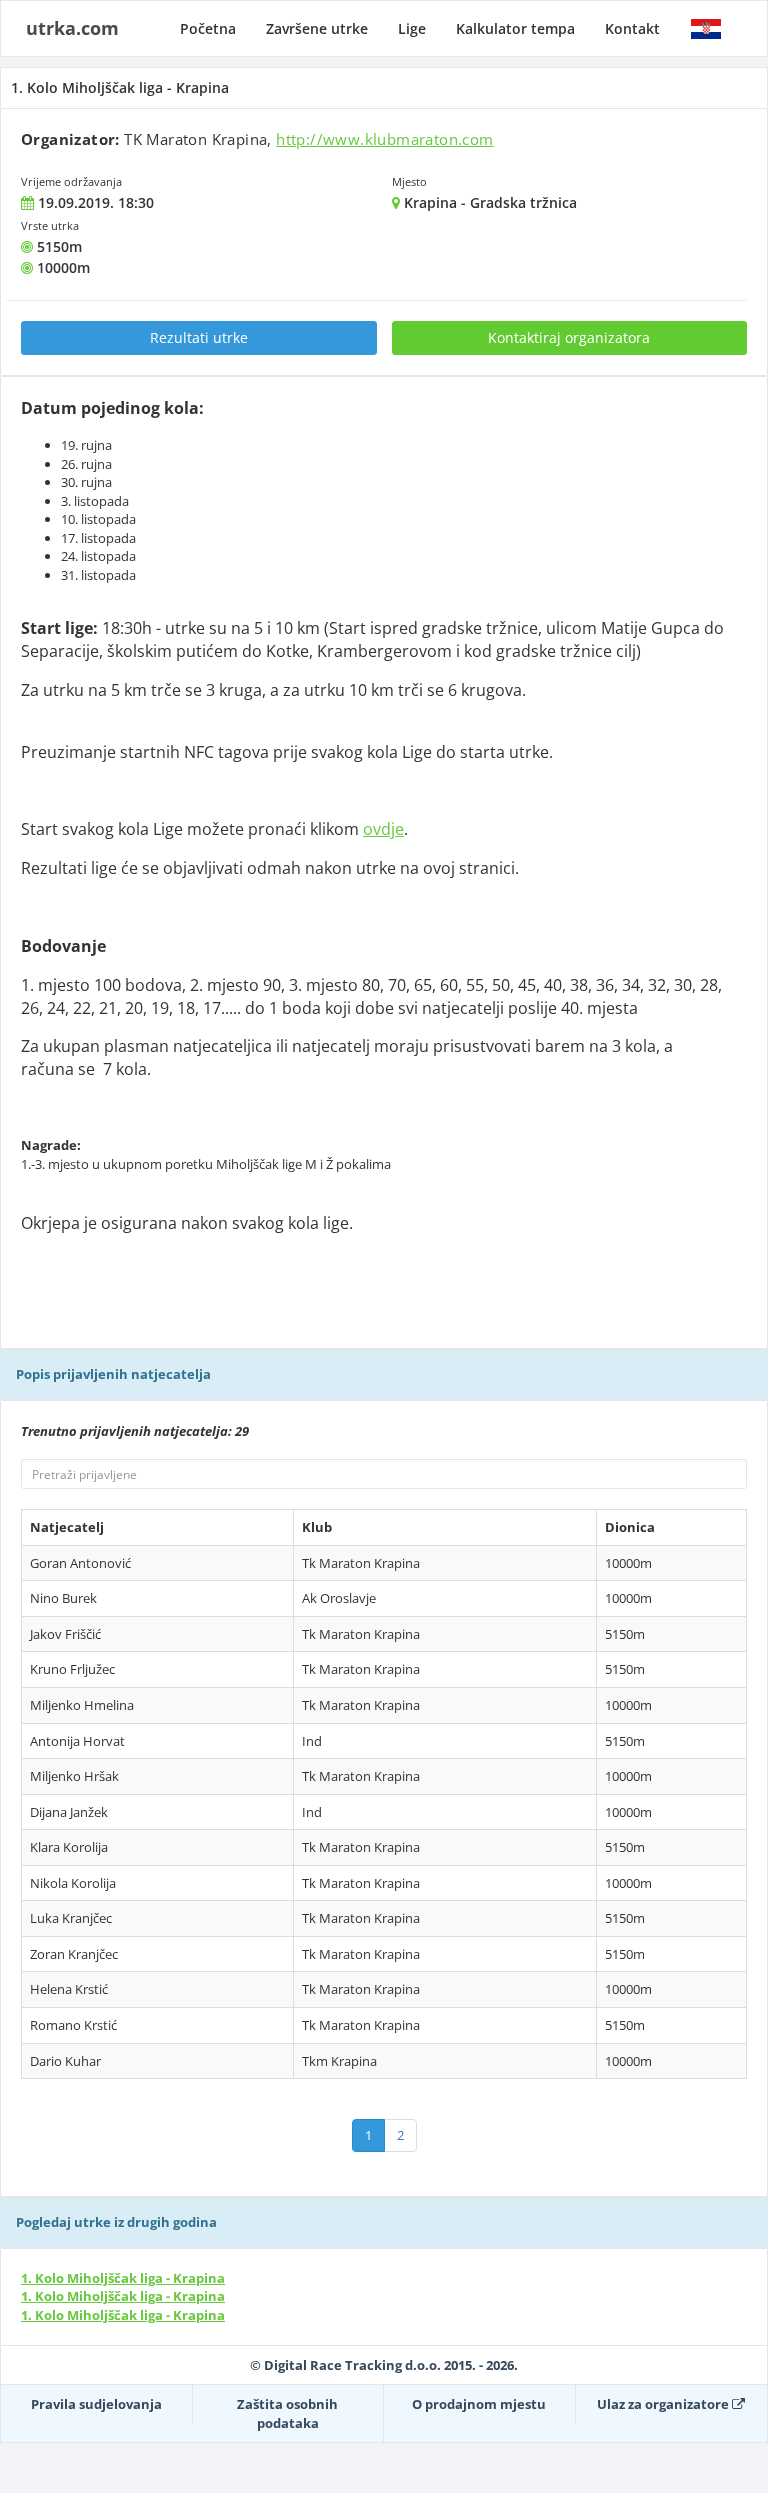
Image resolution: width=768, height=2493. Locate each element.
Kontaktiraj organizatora (569, 337)
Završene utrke (317, 28)
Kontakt (632, 28)
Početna (208, 28)
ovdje (383, 829)
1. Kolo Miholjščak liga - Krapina (123, 2278)
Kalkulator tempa (515, 28)
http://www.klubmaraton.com (384, 139)
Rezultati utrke (199, 337)
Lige (412, 28)
